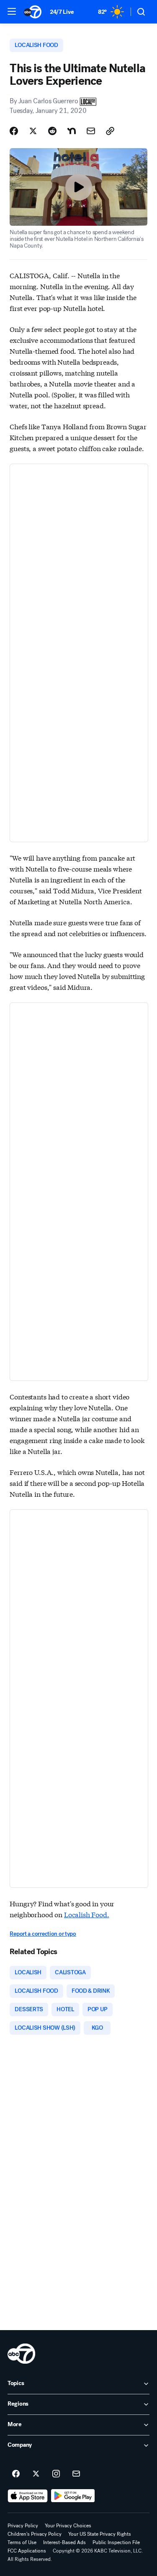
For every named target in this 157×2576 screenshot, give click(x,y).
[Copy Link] (110, 131)
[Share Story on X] (33, 131)
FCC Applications (27, 2551)
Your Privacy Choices (68, 2526)
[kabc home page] (21, 2354)
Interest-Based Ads (64, 2542)
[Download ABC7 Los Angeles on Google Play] (73, 2496)
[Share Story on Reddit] (52, 131)
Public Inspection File (116, 2542)
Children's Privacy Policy (35, 2534)
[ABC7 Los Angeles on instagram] (56, 2474)
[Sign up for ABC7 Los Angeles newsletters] (76, 2474)
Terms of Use (22, 2542)
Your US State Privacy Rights (100, 2534)
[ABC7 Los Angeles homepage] (33, 12)
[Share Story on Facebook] (14, 131)
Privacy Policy (23, 2526)
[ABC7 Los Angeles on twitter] (36, 2474)
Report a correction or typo (43, 1934)
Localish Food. (87, 1914)
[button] (12, 11)
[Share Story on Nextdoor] (72, 131)
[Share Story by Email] (91, 131)
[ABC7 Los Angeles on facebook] (16, 2474)
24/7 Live (62, 12)
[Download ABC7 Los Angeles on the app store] (28, 2496)
